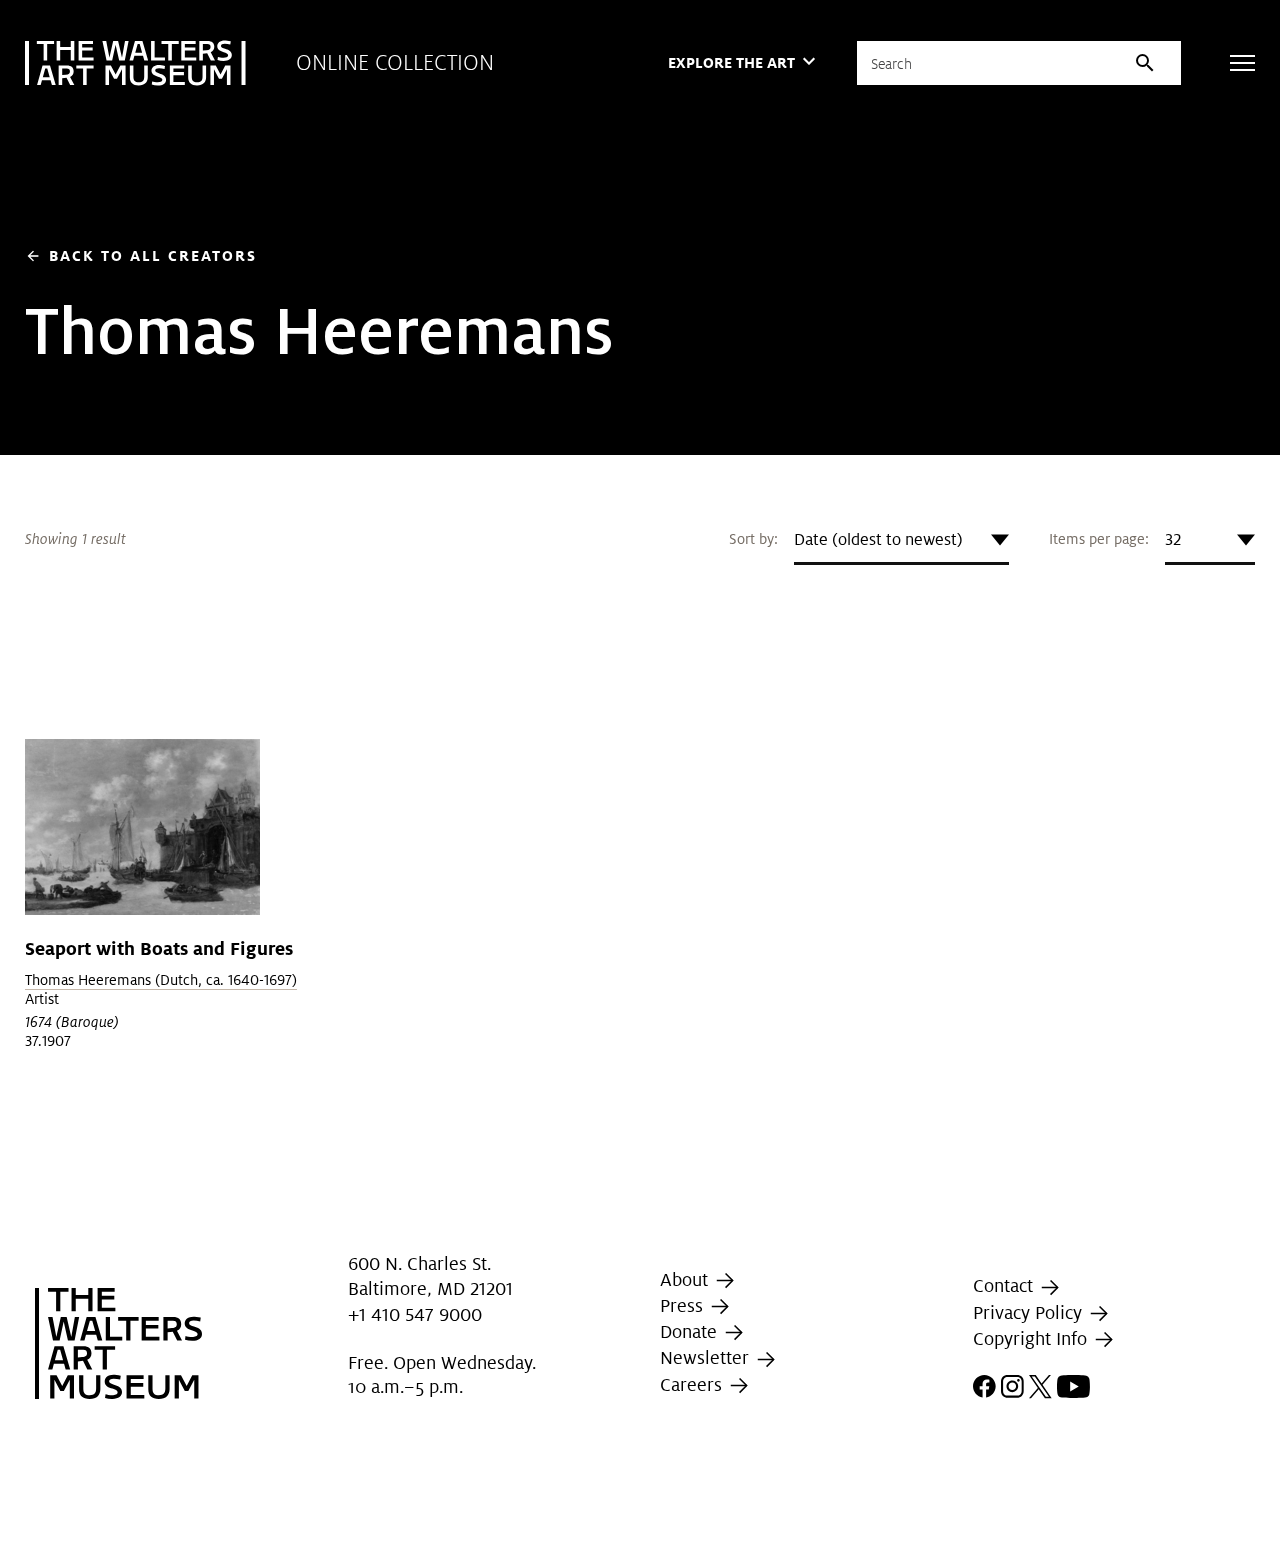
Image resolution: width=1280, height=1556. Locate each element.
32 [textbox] (1173, 539)
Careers (693, 1384)
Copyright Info (1032, 1338)
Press (684, 1305)
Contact (1005, 1286)
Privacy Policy (1030, 1312)
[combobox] (901, 540)
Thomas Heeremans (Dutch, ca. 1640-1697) (161, 980)
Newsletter (707, 1357)
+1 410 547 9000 (415, 1314)
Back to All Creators (141, 255)
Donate (691, 1331)
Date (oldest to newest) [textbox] (878, 539)
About (686, 1279)
